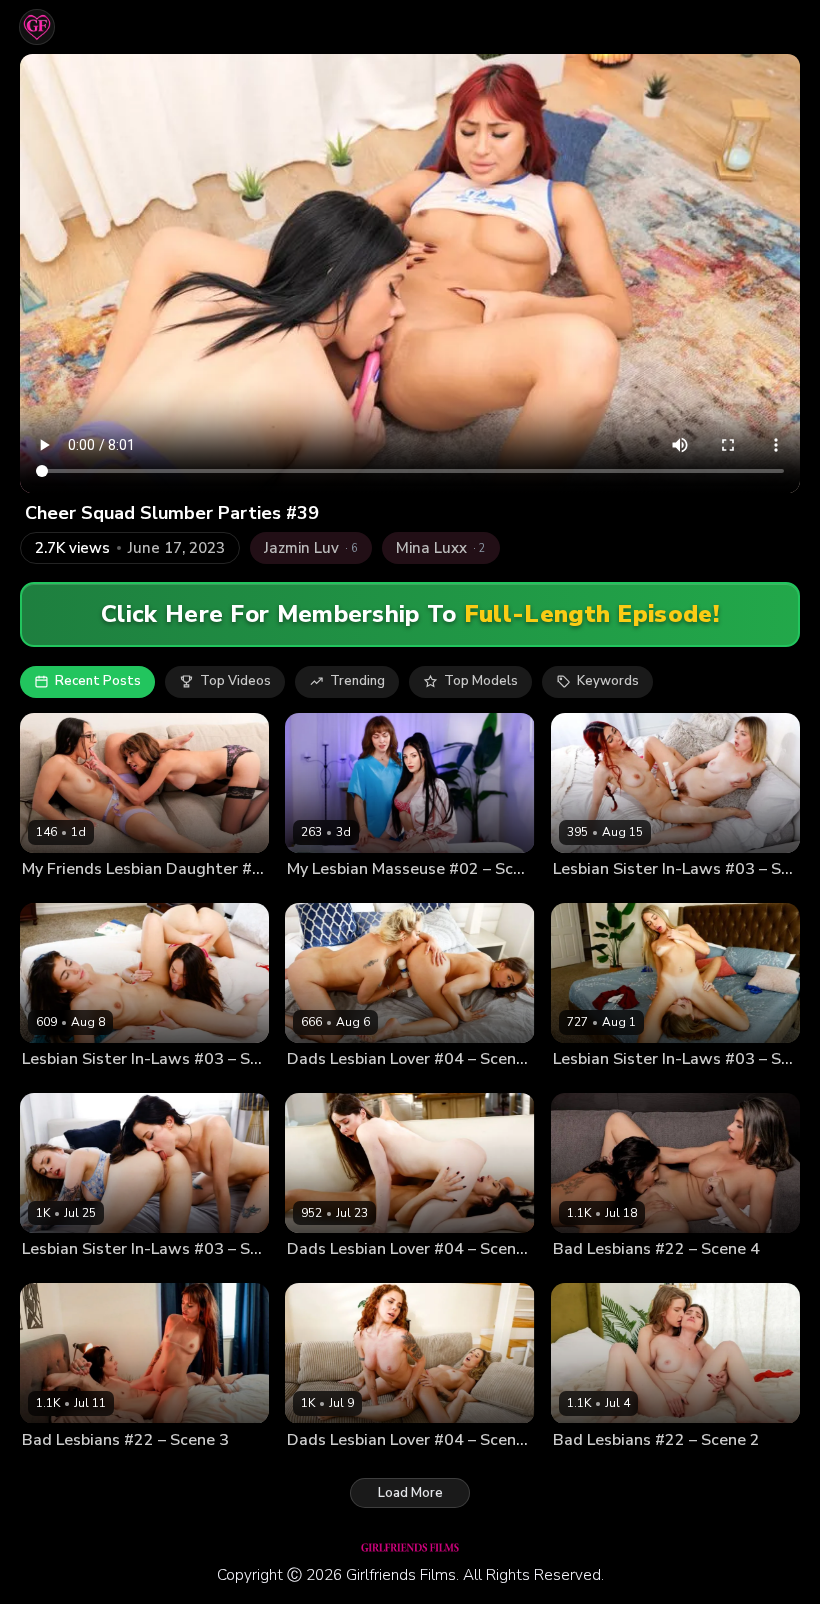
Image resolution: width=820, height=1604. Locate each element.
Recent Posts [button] (98, 681)
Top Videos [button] (235, 681)
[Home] (37, 27)
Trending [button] (357, 681)
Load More (410, 1493)
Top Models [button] (481, 681)
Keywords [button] (608, 681)
